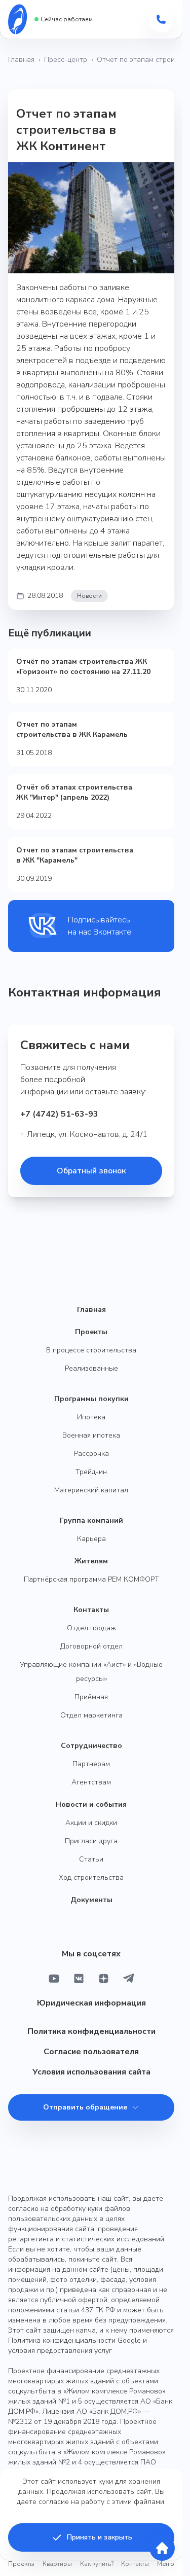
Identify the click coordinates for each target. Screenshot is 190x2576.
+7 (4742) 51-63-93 (59, 1114)
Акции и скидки (91, 1823)
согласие (54, 2502)
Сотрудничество (91, 1746)
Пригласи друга (91, 1841)
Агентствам (91, 1782)
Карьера (91, 1539)
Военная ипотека (91, 1435)
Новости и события (91, 1804)
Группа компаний (91, 1520)
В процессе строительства (91, 1350)
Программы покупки (91, 1399)
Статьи (91, 1859)
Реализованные (91, 1368)
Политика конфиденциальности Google (74, 2340)
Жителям (91, 1561)
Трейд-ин (91, 1472)
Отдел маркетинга (91, 1715)
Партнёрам (91, 1764)
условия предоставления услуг (60, 2351)
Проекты (91, 1332)
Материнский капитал (91, 1490)
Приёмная (91, 1697)
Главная (21, 60)
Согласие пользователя (91, 2052)
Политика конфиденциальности (91, 2031)
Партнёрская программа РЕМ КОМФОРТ (91, 1579)
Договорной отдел (91, 1646)
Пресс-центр (66, 60)
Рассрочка (91, 1454)
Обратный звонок (91, 1171)
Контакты (91, 1610)
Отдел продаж (91, 1628)
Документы (91, 1900)
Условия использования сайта (91, 2072)
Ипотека (91, 1417)
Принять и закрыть (100, 2537)
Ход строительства (91, 1877)
